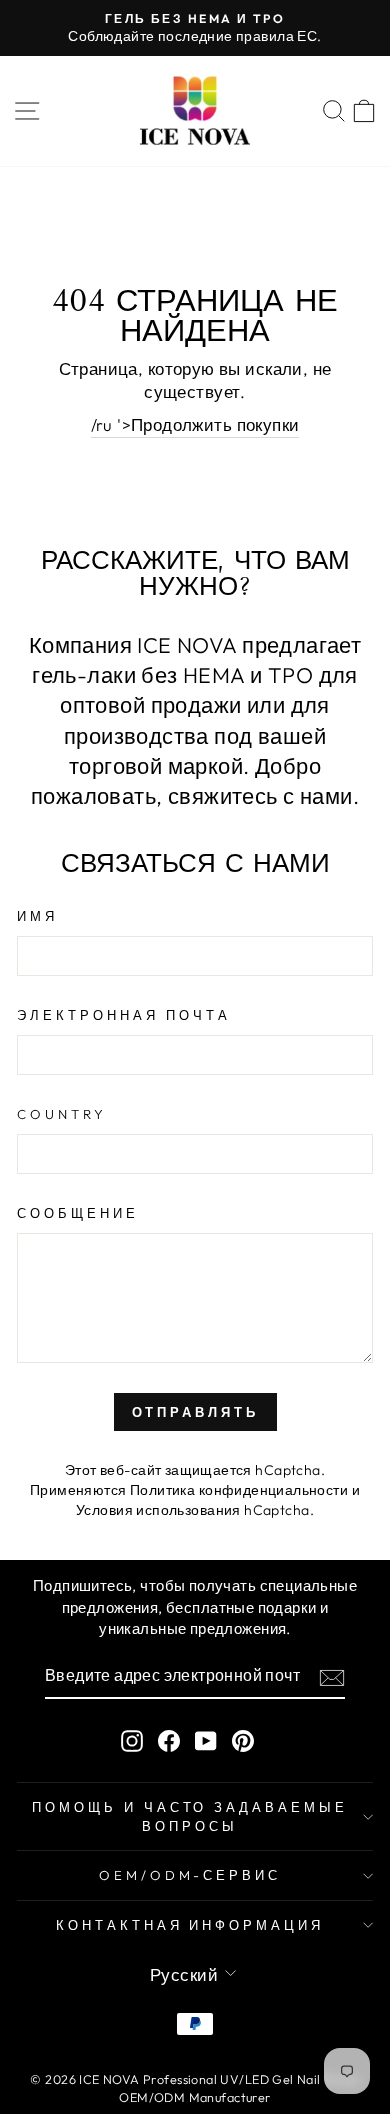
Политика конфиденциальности (239, 1490)
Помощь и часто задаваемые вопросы (190, 1816)
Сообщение (78, 1213)
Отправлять (195, 1412)
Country (62, 1114)
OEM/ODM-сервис (190, 1875)
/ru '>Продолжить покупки (195, 424)
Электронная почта (124, 1015)
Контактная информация (190, 1925)
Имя (37, 916)
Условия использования (158, 1510)
